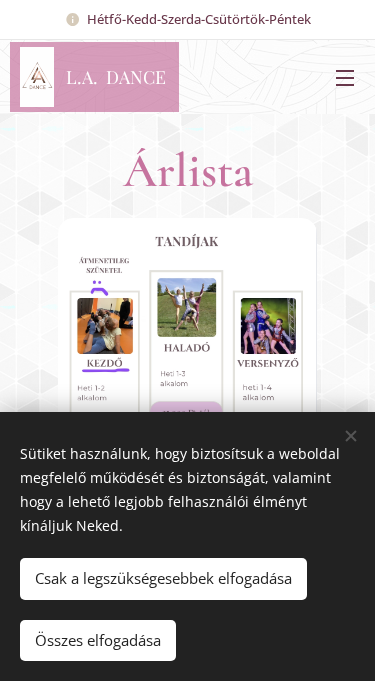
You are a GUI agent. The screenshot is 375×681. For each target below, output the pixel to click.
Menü (345, 77)
